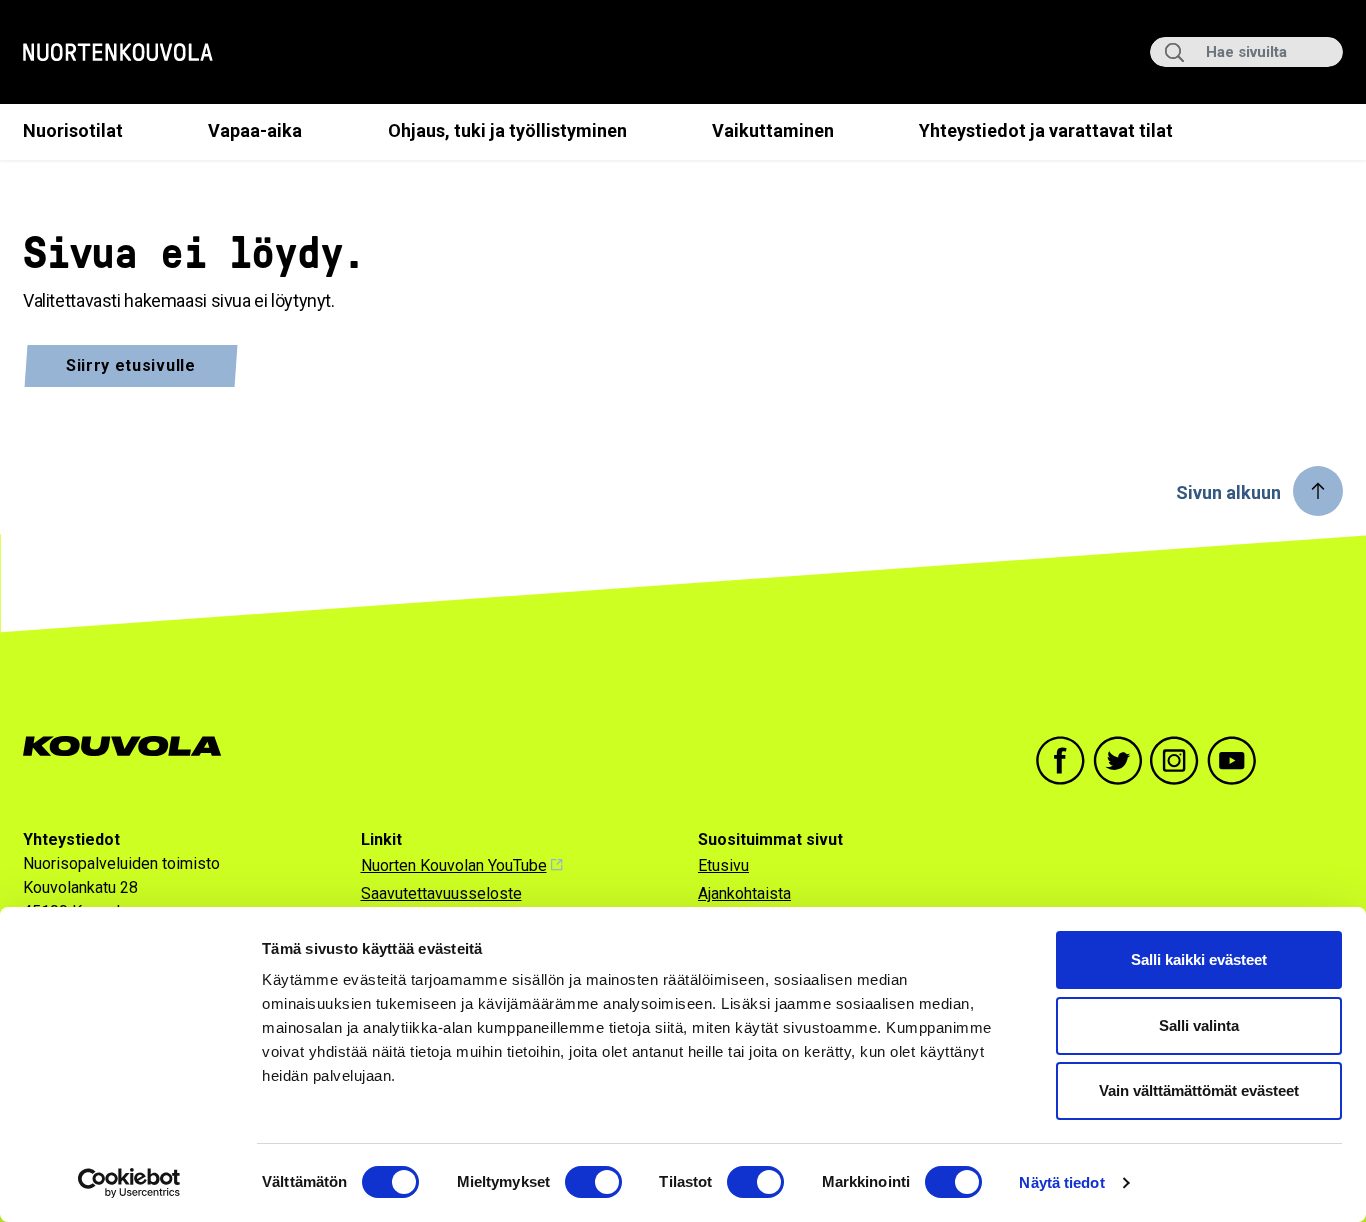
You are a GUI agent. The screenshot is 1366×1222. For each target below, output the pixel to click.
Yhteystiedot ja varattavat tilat (1046, 130)
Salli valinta (1199, 1025)
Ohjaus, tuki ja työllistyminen (507, 130)
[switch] (593, 1182)
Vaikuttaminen (773, 130)
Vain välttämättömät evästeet (1199, 1090)
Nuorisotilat (73, 130)
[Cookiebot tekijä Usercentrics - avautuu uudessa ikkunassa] (129, 1183)
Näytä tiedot (1061, 1182)
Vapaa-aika (255, 130)
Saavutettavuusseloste (441, 893)
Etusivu (723, 865)
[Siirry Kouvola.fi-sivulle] (130, 746)
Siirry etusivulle (131, 365)
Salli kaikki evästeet (1199, 959)
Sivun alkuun (1228, 492)
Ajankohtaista (744, 893)
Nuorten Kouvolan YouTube (454, 865)
